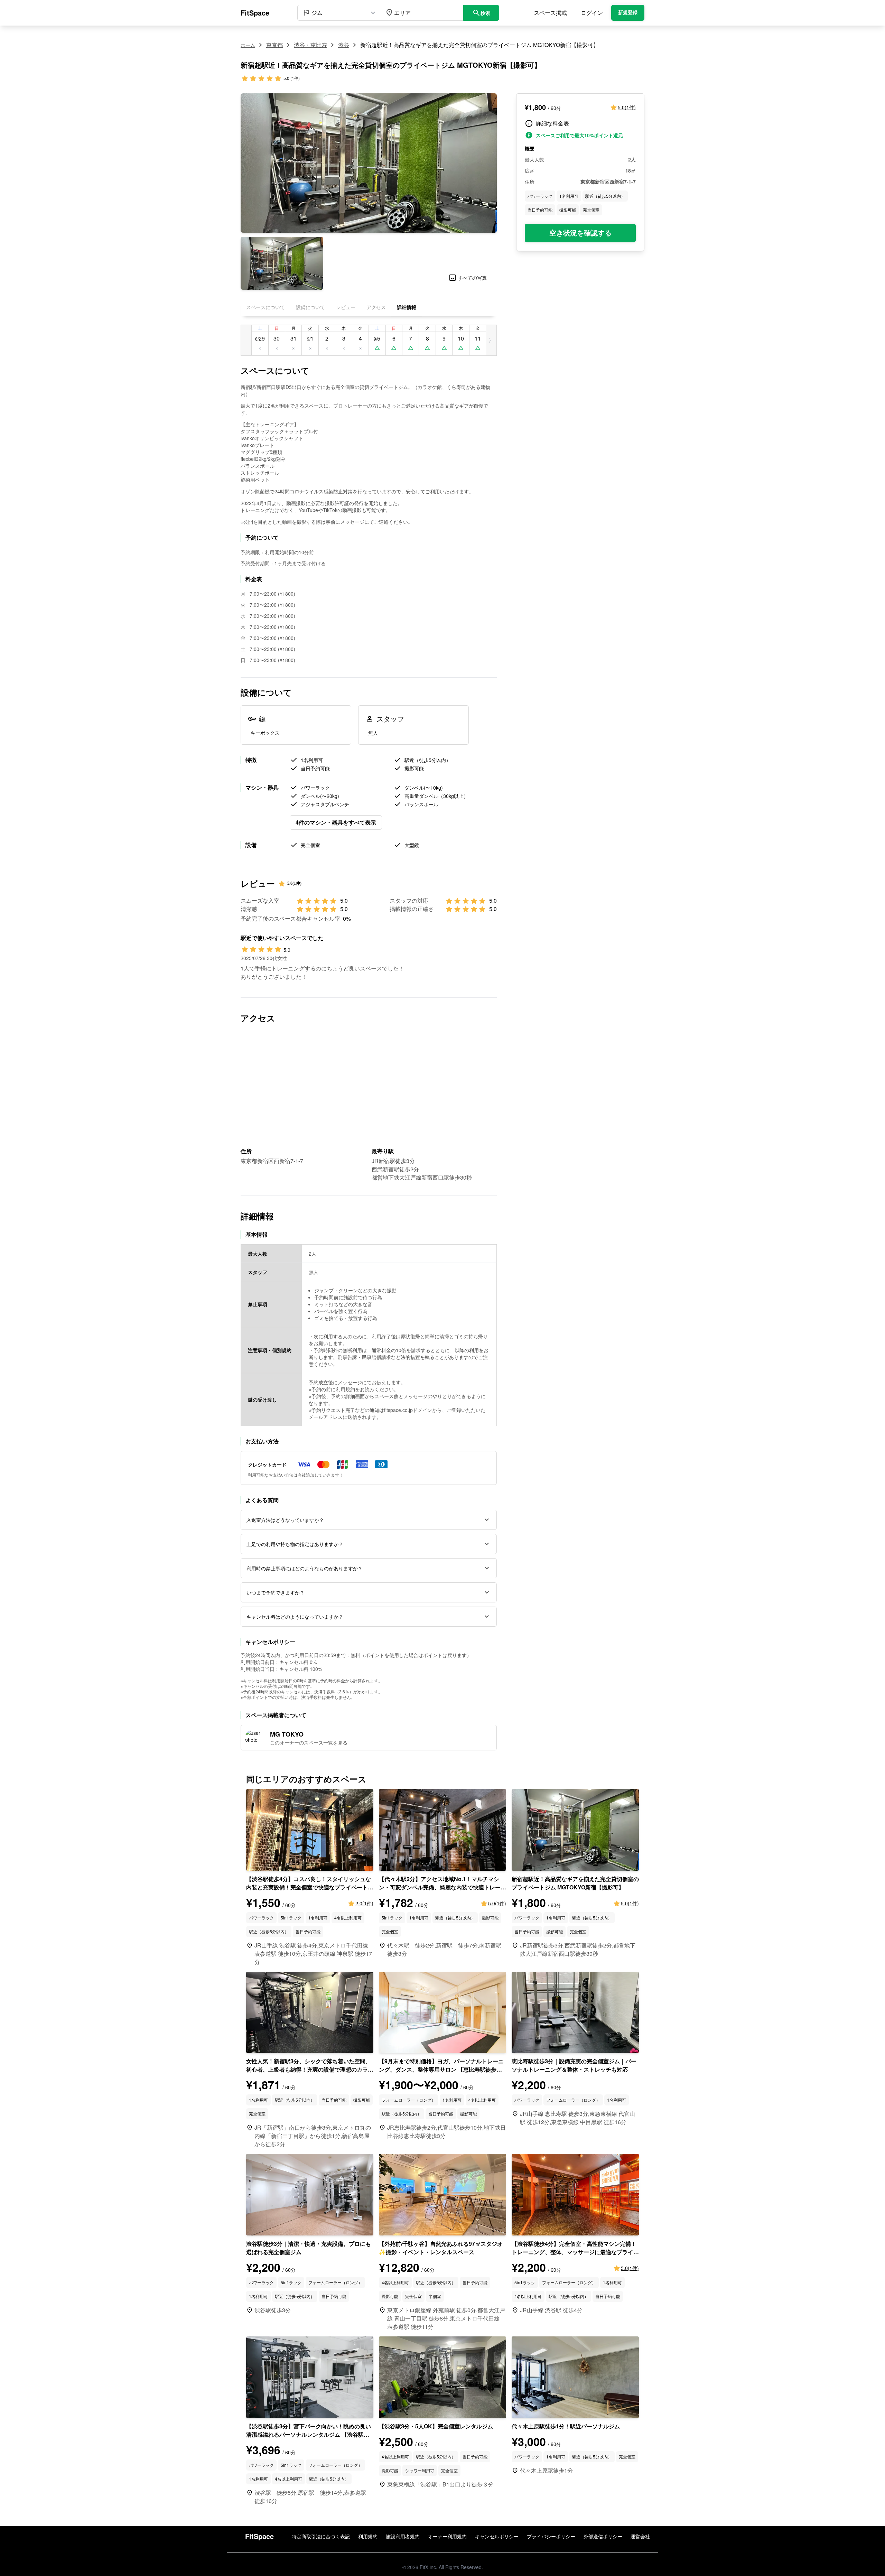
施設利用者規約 (403, 2536)
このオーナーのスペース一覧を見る (309, 1742)
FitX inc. (428, 2567)
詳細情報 (407, 307)
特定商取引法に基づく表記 (321, 2536)
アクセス (376, 307)
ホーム (248, 45)
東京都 (274, 45)
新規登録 (628, 13)
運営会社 (640, 2536)
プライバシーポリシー (551, 2536)
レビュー (346, 307)
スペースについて (265, 307)
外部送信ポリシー (603, 2536)
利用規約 (368, 2536)
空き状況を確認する (580, 233)
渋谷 (344, 45)
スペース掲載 (550, 13)
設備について (310, 307)
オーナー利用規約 (447, 2536)
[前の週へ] (246, 340)
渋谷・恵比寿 (310, 45)
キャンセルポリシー (497, 2536)
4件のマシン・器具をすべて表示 (336, 822)
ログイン (592, 13)
